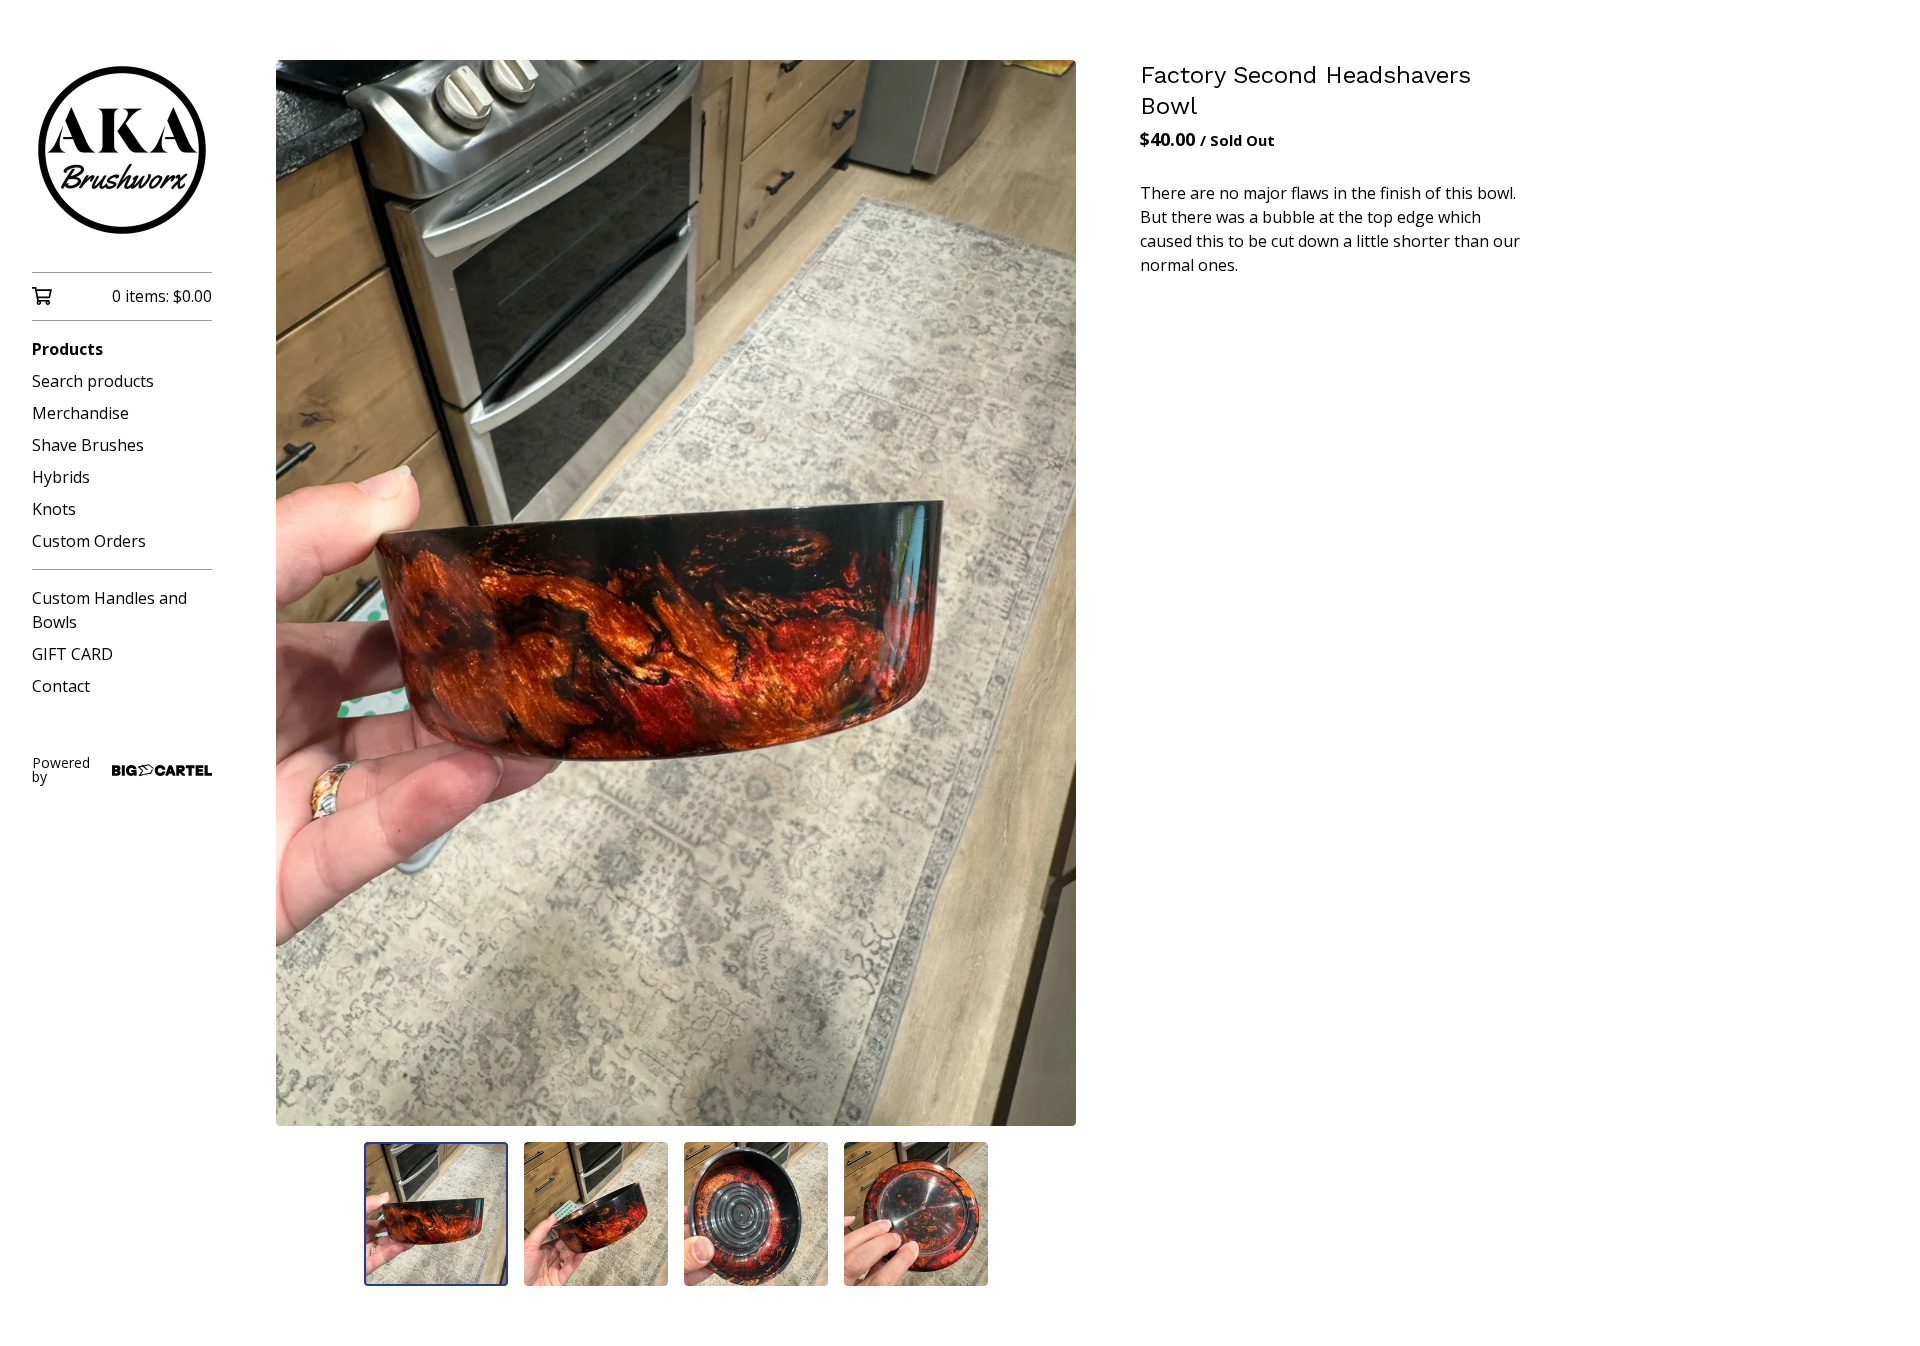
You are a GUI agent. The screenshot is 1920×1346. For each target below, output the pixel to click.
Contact (61, 686)
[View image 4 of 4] (916, 1214)
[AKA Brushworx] (122, 150)
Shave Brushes (88, 445)
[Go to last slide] (304, 593)
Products (67, 349)
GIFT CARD (72, 654)
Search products (93, 381)
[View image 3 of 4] (756, 1214)
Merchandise (80, 413)
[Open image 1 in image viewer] (676, 593)
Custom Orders (89, 541)
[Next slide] (1048, 593)
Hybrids (61, 477)
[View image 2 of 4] (596, 1214)
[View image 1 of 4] (436, 1214)
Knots (54, 509)
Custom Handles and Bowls (109, 610)
